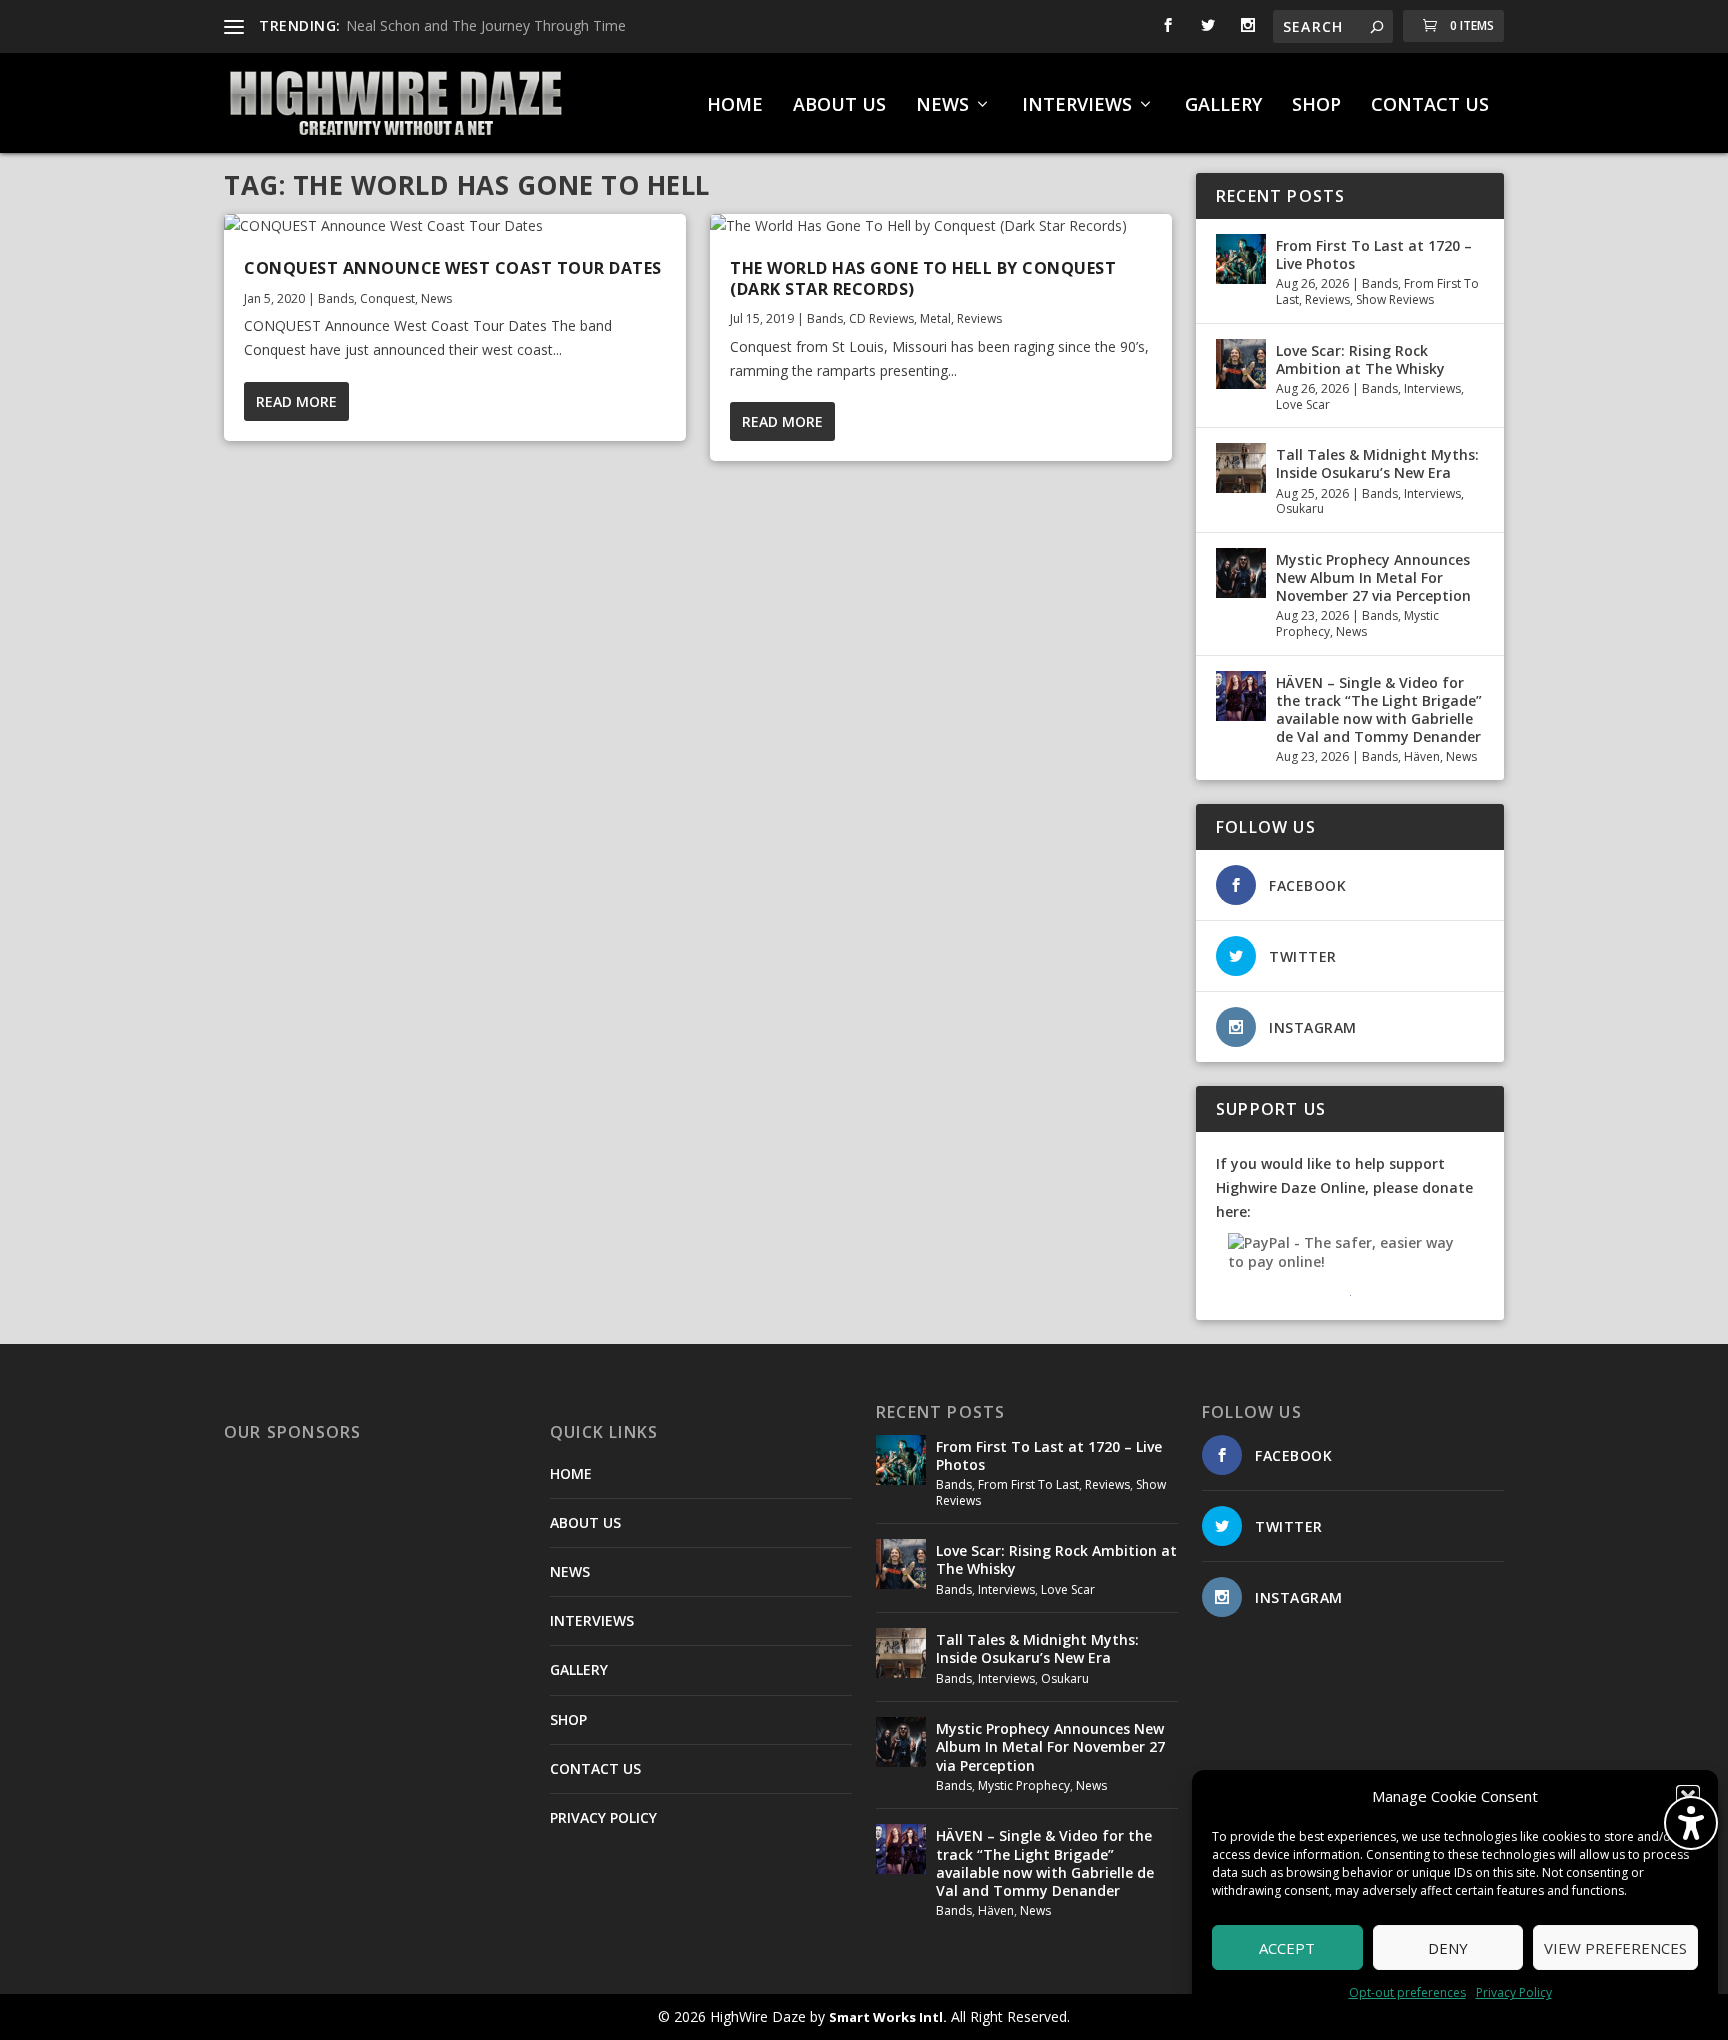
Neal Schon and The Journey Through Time (486, 25)
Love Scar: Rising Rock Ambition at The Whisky (1360, 359)
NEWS (942, 106)
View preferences (1615, 1948)
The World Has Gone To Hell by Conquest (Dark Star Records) (923, 278)
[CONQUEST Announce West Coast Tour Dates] (455, 226)
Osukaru (1300, 508)
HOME (735, 106)
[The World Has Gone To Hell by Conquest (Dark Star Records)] (941, 226)
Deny (1448, 1948)
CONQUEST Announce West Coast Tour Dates (453, 268)
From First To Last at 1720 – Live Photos (1374, 254)
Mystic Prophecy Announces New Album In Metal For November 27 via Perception (1373, 577)
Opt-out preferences (1407, 1992)
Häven (1422, 756)
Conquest (387, 298)
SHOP (1316, 106)
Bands (336, 298)
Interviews (1432, 388)
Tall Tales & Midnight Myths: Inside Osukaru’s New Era (1377, 463)
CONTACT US (1430, 106)
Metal (935, 318)
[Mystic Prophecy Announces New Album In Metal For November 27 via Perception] (1241, 573)
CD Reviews (881, 318)
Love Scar (1303, 404)
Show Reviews (1395, 299)
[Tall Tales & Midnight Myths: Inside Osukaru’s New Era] (1241, 468)
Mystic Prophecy (1024, 1785)
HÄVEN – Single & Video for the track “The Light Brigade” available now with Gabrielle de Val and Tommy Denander (1379, 710)
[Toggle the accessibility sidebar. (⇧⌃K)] (1691, 1823)
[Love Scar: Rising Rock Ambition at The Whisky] (1241, 364)
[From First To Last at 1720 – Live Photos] (1241, 259)
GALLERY (1223, 106)
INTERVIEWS (1077, 106)
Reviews (979, 318)
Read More (296, 401)
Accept (1287, 1948)
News (436, 298)
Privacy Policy (1514, 1992)
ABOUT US (839, 106)
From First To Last (1028, 1484)
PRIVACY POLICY (603, 1817)
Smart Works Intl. (888, 2017)
